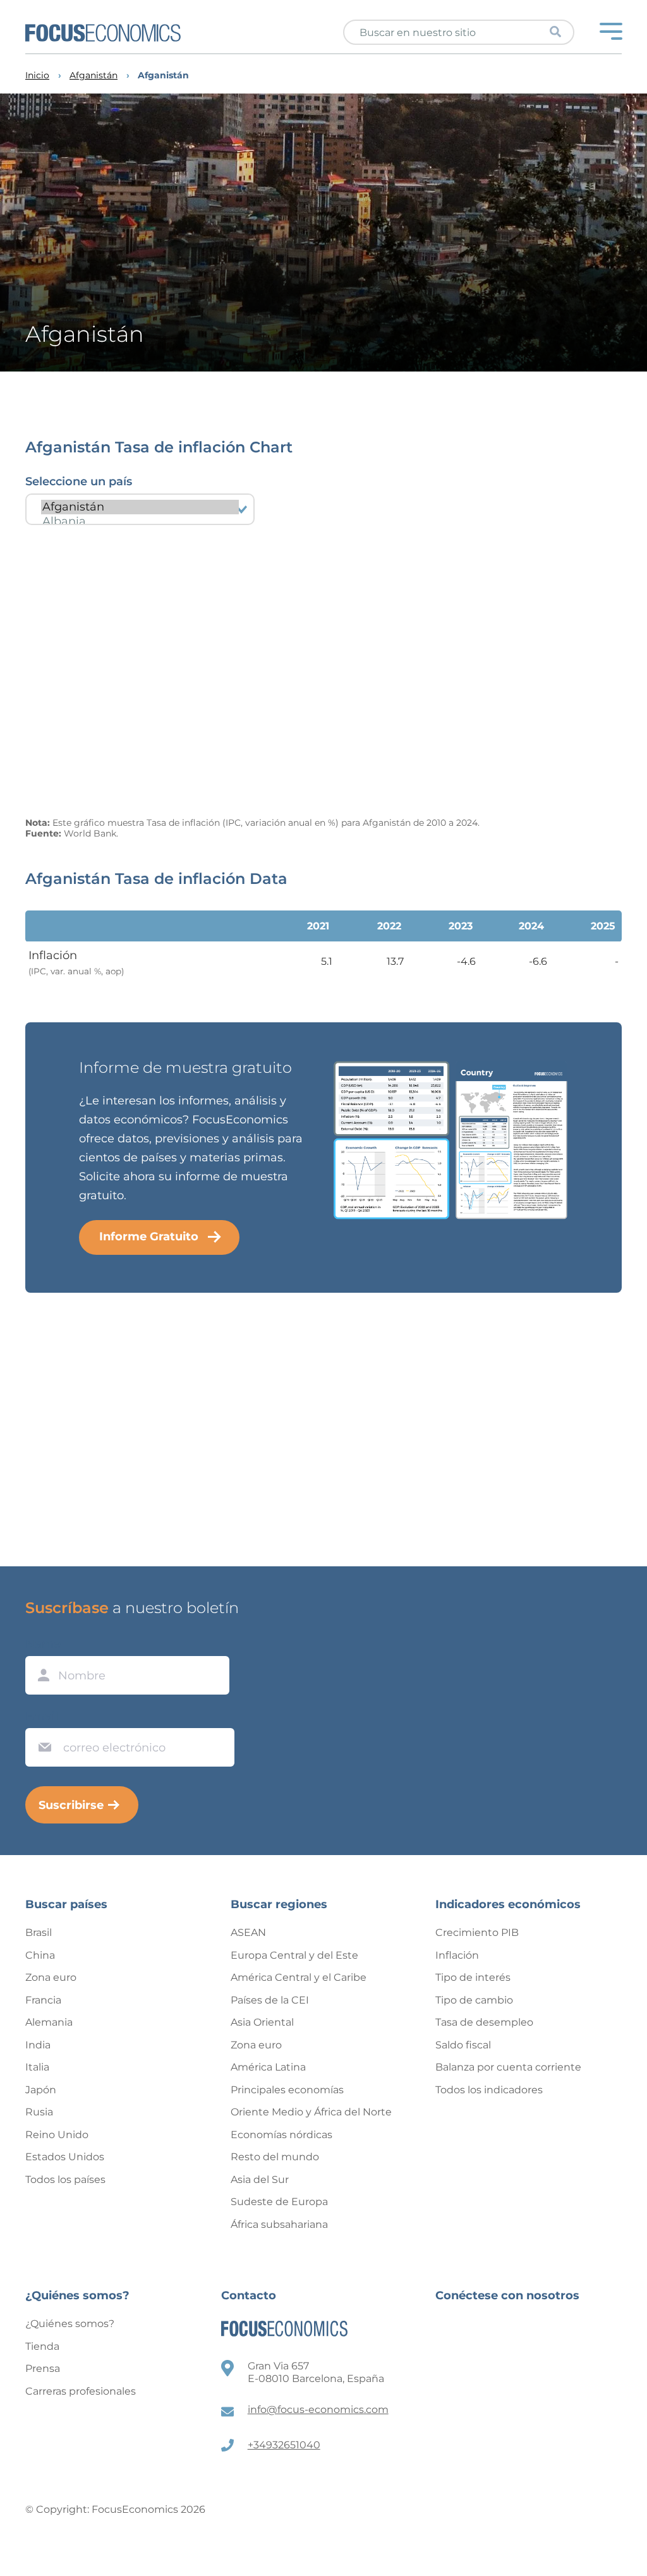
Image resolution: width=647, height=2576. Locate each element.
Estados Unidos (65, 2157)
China (40, 1955)
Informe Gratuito (149, 1237)
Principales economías (287, 2090)
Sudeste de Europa (279, 2202)
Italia (37, 2067)
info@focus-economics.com (318, 2410)
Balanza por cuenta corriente (508, 2067)
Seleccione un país (79, 481)
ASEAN (248, 1932)
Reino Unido (57, 2135)
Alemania (49, 2022)
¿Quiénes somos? (70, 2324)
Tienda (42, 2346)
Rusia (39, 2112)
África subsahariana (279, 2224)
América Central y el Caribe (299, 1977)
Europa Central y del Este (294, 1955)
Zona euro (51, 1977)
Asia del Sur (260, 2180)
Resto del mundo (275, 2157)
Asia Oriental (262, 2022)
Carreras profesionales (81, 2391)
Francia (43, 2000)
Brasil (39, 1932)
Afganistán (94, 76)
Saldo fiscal (463, 2045)
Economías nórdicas (281, 2135)
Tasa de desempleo (484, 2022)
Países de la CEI (270, 2000)
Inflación (457, 1955)
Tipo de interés (473, 1977)
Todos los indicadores (489, 2090)
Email (42, 1716)
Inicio (37, 76)
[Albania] (140, 522)
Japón (41, 2090)
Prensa (43, 2368)
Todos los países (65, 2180)
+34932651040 (284, 2445)
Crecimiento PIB (477, 1932)
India (38, 2045)
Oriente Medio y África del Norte (311, 2112)
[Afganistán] (140, 507)
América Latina (268, 2067)
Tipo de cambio (474, 2000)
